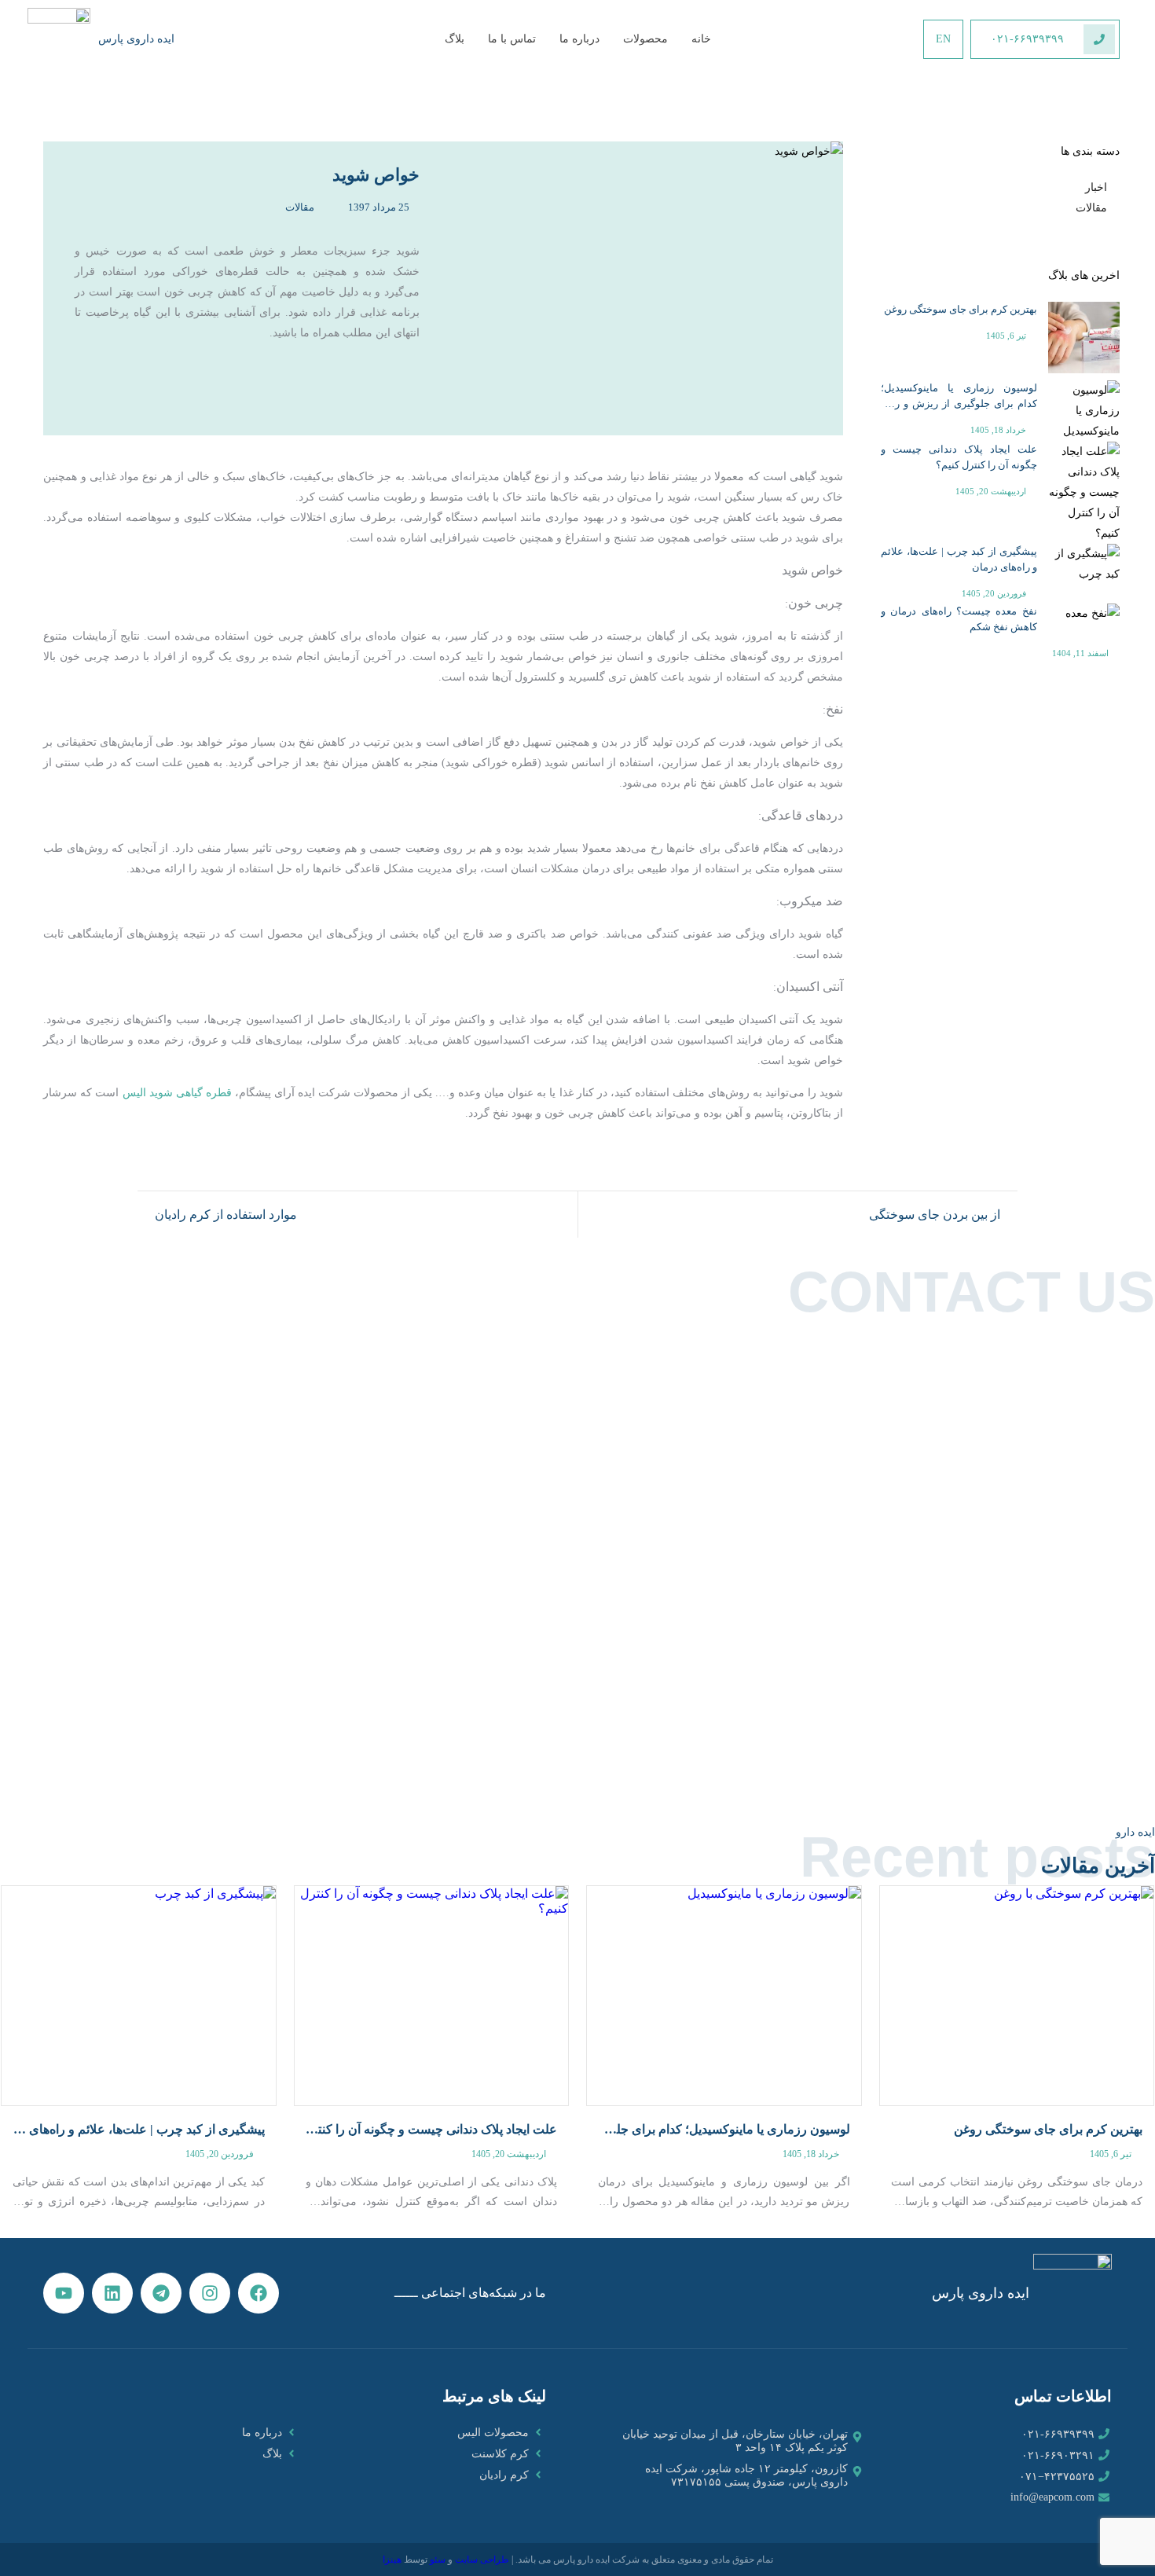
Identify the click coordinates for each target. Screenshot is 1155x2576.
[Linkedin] (112, 2293)
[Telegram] (161, 2293)
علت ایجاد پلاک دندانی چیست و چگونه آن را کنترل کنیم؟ (959, 457)
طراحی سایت (482, 2559)
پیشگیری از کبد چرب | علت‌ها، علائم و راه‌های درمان (959, 559)
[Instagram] (210, 2293)
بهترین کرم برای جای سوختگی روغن (961, 309)
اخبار (1096, 187)
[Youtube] (64, 2293)
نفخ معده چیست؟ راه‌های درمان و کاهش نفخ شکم (959, 619)
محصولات (645, 39)
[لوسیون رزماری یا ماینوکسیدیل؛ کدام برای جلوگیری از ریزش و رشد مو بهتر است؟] (724, 1996)
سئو (438, 2559)
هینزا (392, 2559)
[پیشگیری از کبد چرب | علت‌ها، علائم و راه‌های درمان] (139, 1996)
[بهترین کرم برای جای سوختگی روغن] (1017, 1996)
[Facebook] (258, 2293)
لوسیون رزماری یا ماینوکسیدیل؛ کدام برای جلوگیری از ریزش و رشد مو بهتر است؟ (959, 397)
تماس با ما (512, 39)
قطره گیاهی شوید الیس (177, 1093)
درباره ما (579, 39)
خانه (701, 39)
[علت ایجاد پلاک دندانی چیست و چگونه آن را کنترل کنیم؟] (432, 1996)
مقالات (1091, 208)
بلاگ (455, 39)
